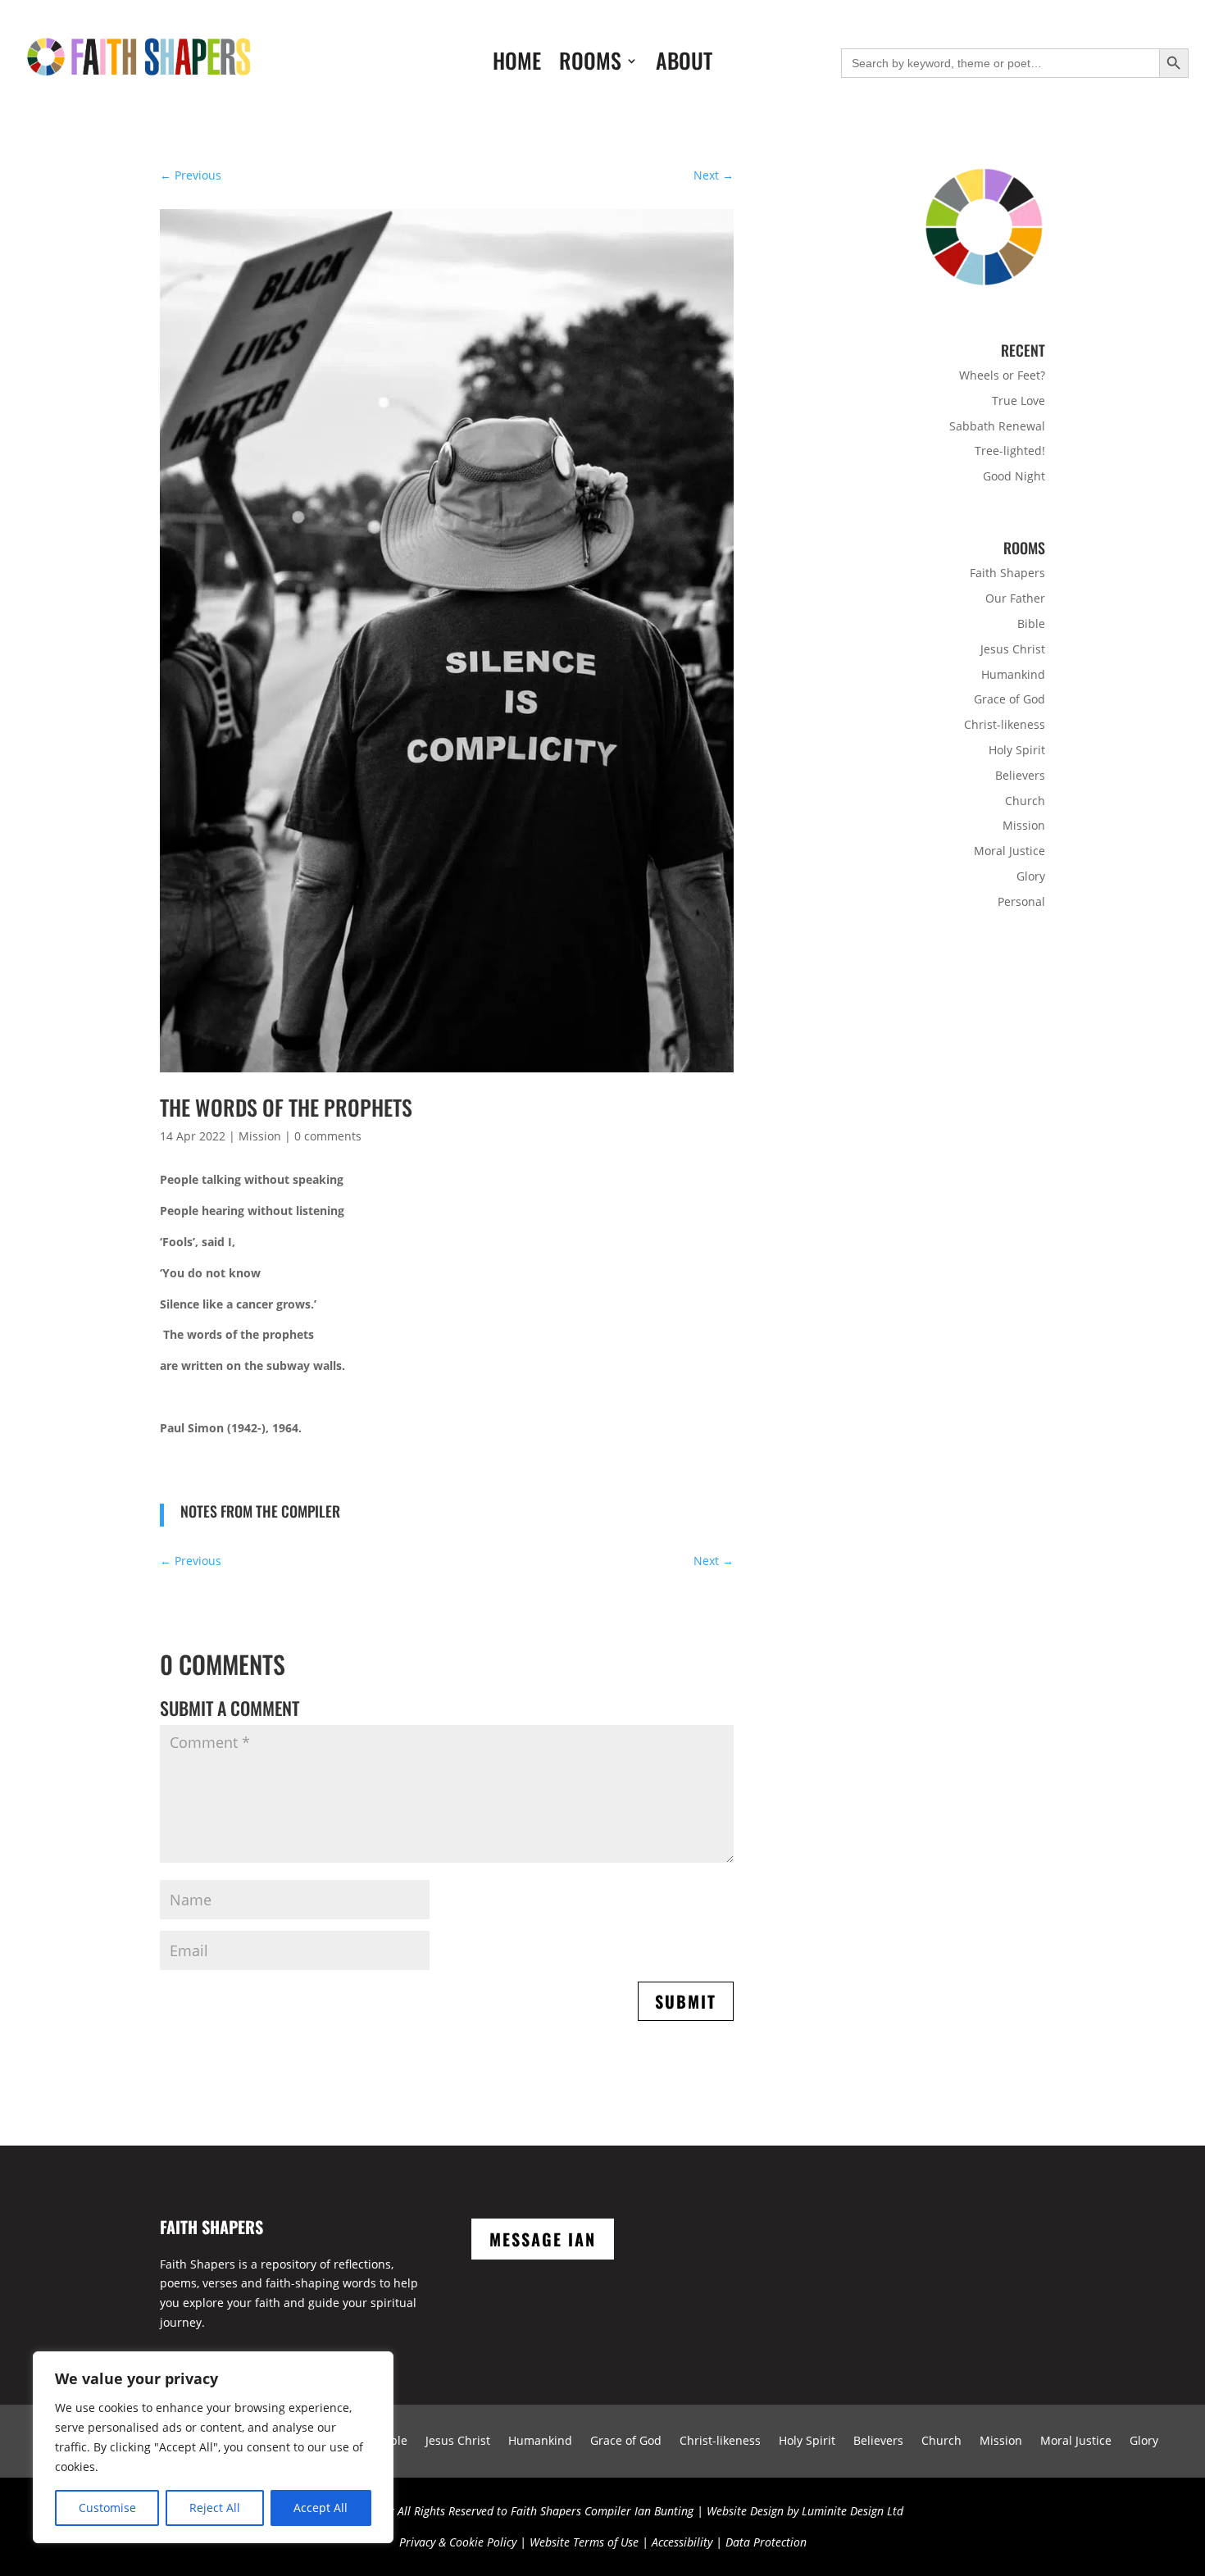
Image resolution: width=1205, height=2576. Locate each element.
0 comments (328, 1136)
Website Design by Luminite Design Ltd (805, 2511)
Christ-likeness (1005, 724)
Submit (686, 2001)
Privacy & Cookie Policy (458, 2542)
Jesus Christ (1013, 649)
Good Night (1014, 476)
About (684, 64)
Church (1025, 801)
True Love (1019, 401)
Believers (1020, 775)
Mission (260, 1136)
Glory (1031, 876)
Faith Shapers (1007, 573)
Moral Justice (1009, 851)
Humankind (1013, 674)
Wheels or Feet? (1002, 375)
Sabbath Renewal (997, 426)
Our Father (1015, 598)
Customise (107, 2508)
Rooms (590, 64)
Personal (1021, 901)
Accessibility (682, 2542)
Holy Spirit (1017, 750)
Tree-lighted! (1010, 451)
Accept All (321, 2508)
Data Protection (766, 2542)
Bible (1031, 624)
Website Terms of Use (584, 2542)
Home (517, 64)
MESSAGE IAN (543, 2239)
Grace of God (1009, 699)
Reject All (215, 2508)
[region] (213, 2447)
